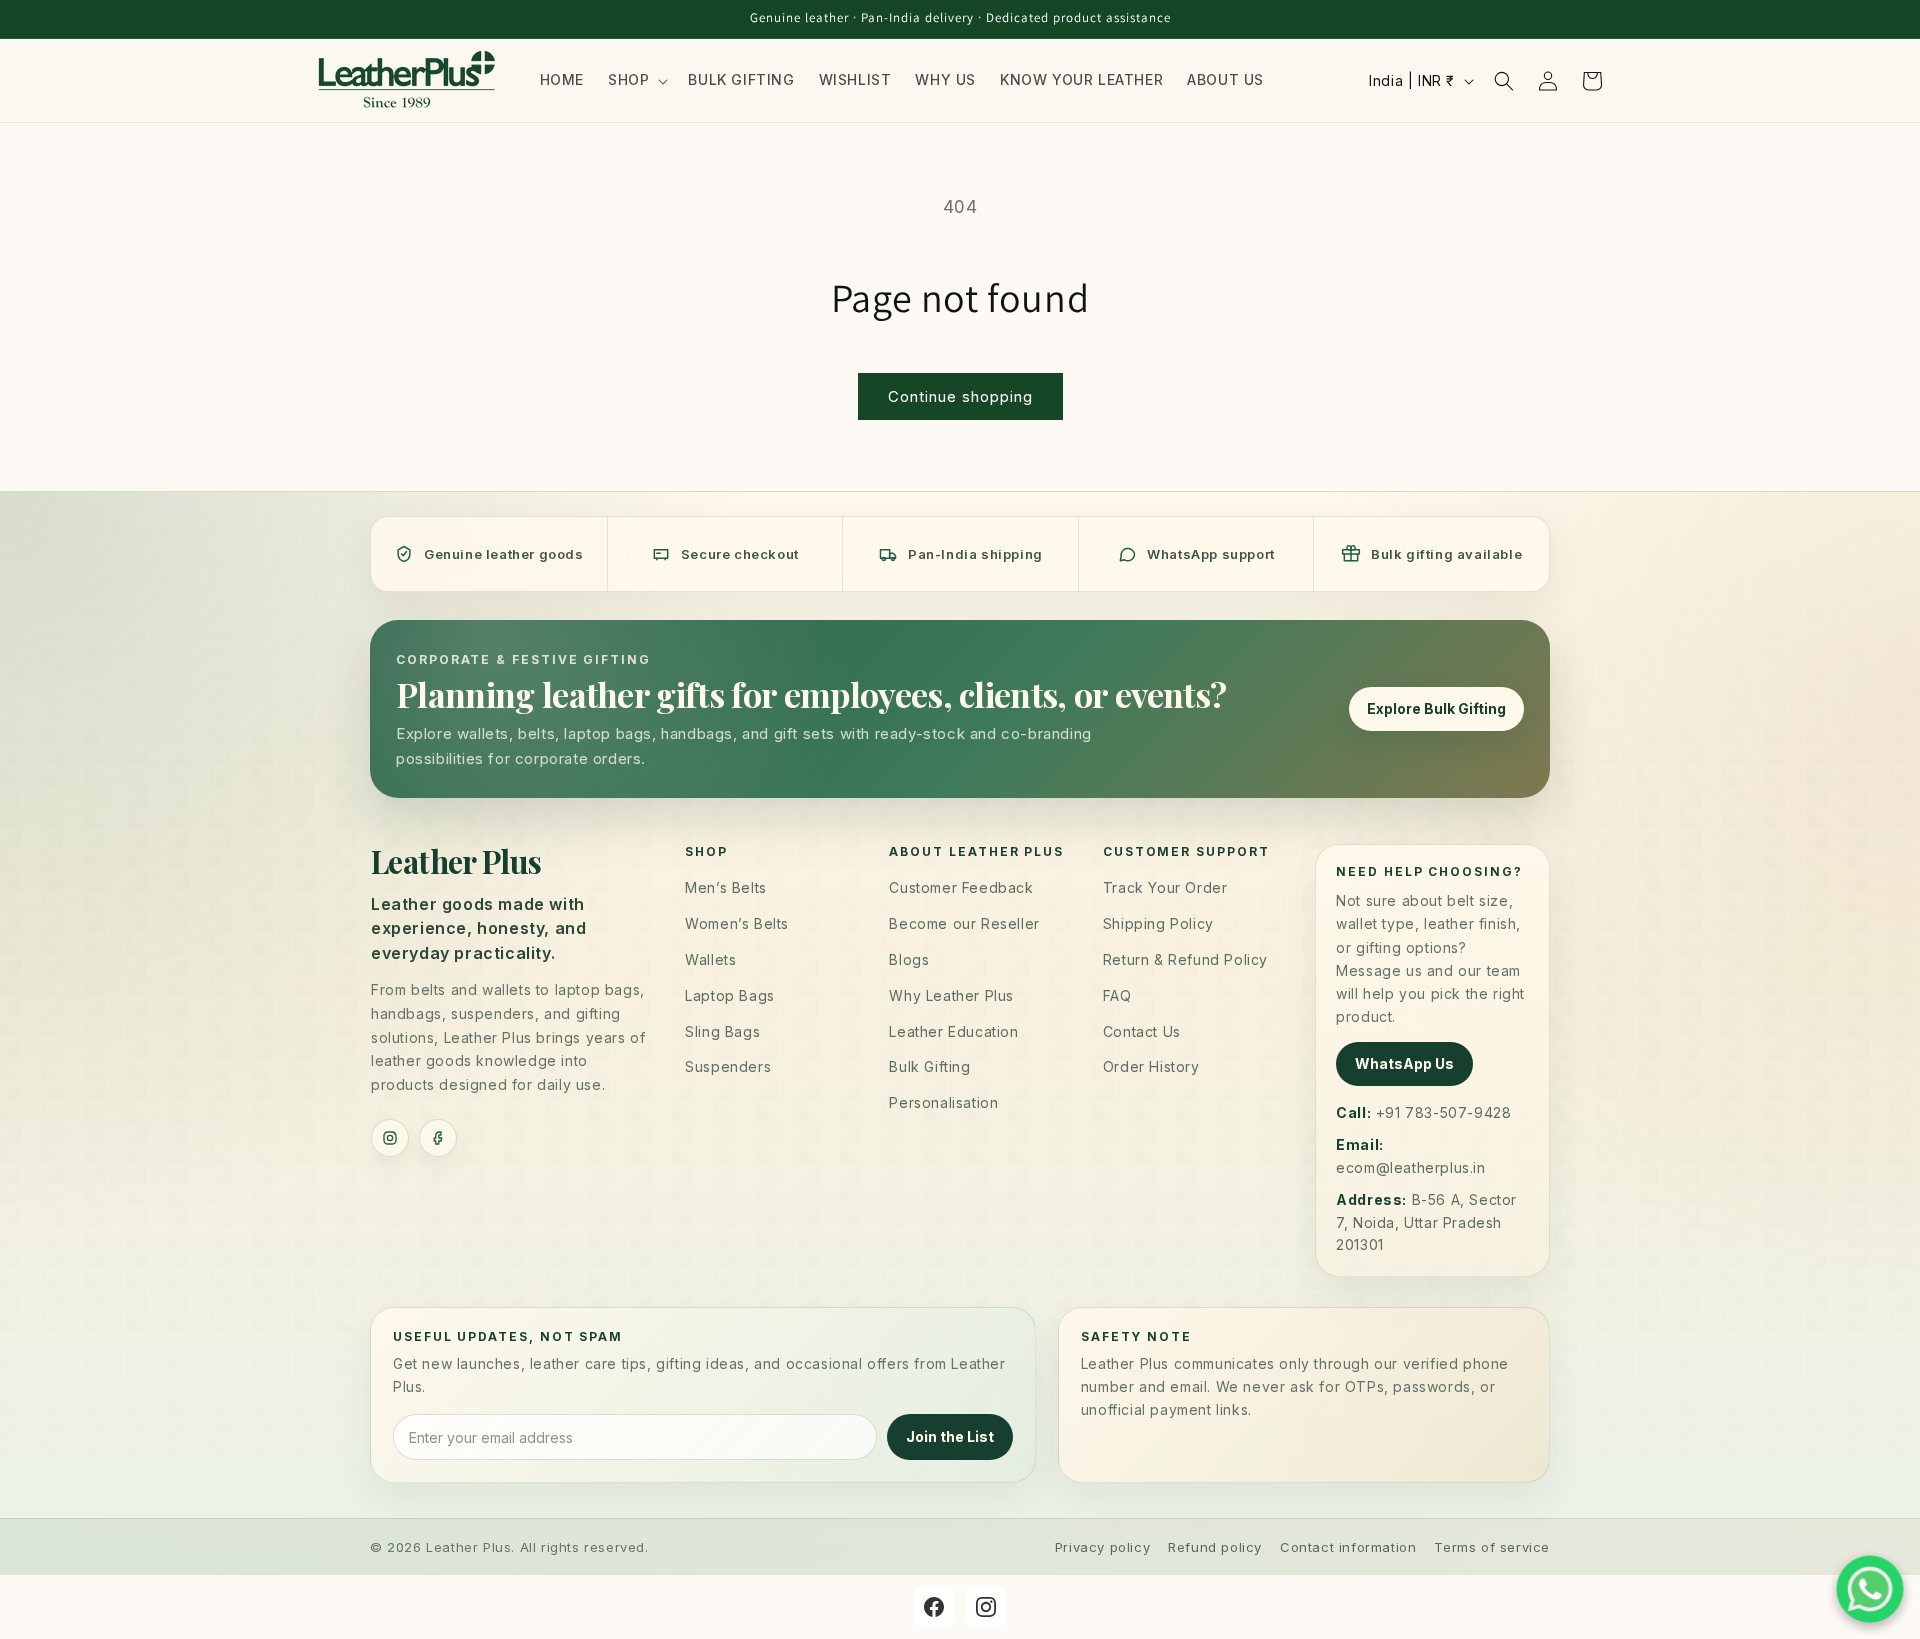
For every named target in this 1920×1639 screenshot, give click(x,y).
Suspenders (728, 1066)
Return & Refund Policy (1185, 959)
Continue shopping (960, 396)
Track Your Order (1165, 887)
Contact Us (1142, 1031)
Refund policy (1215, 1547)
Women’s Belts (737, 923)
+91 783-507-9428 (1444, 1112)
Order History (1151, 1066)
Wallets (710, 959)
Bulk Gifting (929, 1066)
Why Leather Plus (951, 995)
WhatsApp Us (1404, 1063)
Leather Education (953, 1031)
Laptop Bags (730, 995)
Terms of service (1492, 1547)
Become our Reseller (964, 923)
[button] (636, 80)
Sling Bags (722, 1031)
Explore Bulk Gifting (1436, 708)
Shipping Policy (1158, 923)
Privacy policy (1102, 1547)
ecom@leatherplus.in (1410, 1167)
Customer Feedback (961, 887)
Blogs (909, 959)
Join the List (950, 1437)
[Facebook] (438, 1138)
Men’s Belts (726, 887)
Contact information (1348, 1547)
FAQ (1117, 995)
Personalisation (943, 1102)
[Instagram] (390, 1138)
